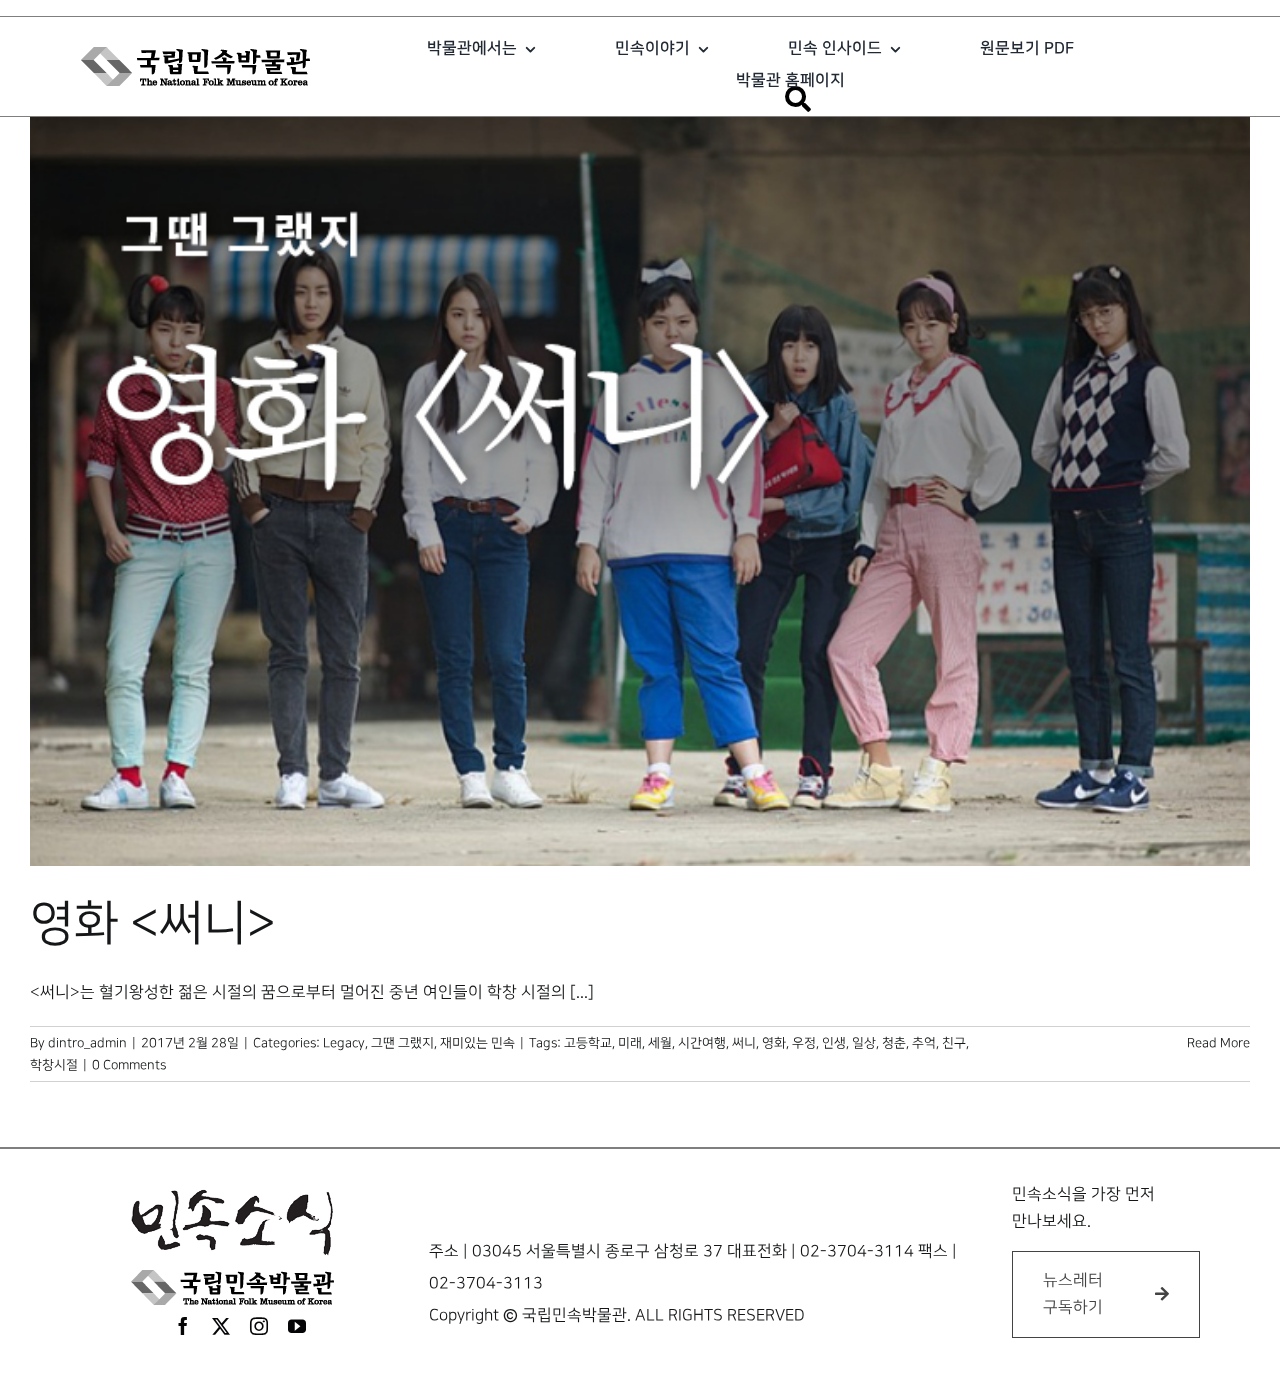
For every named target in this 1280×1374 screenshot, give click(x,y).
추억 (924, 1043)
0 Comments (129, 1065)
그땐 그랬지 (402, 1043)
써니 (744, 1043)
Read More (1218, 1043)
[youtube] (297, 1326)
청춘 (894, 1043)
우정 (804, 1043)
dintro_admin (87, 1043)
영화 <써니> (153, 924)
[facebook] (183, 1326)
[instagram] (259, 1326)
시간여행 (702, 1043)
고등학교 (588, 1043)
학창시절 (54, 1065)
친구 (954, 1043)
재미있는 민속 (477, 1043)
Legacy (344, 1043)
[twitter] (221, 1326)
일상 (864, 1043)
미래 (630, 1043)
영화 (774, 1043)
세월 (660, 1043)
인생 (834, 1043)
